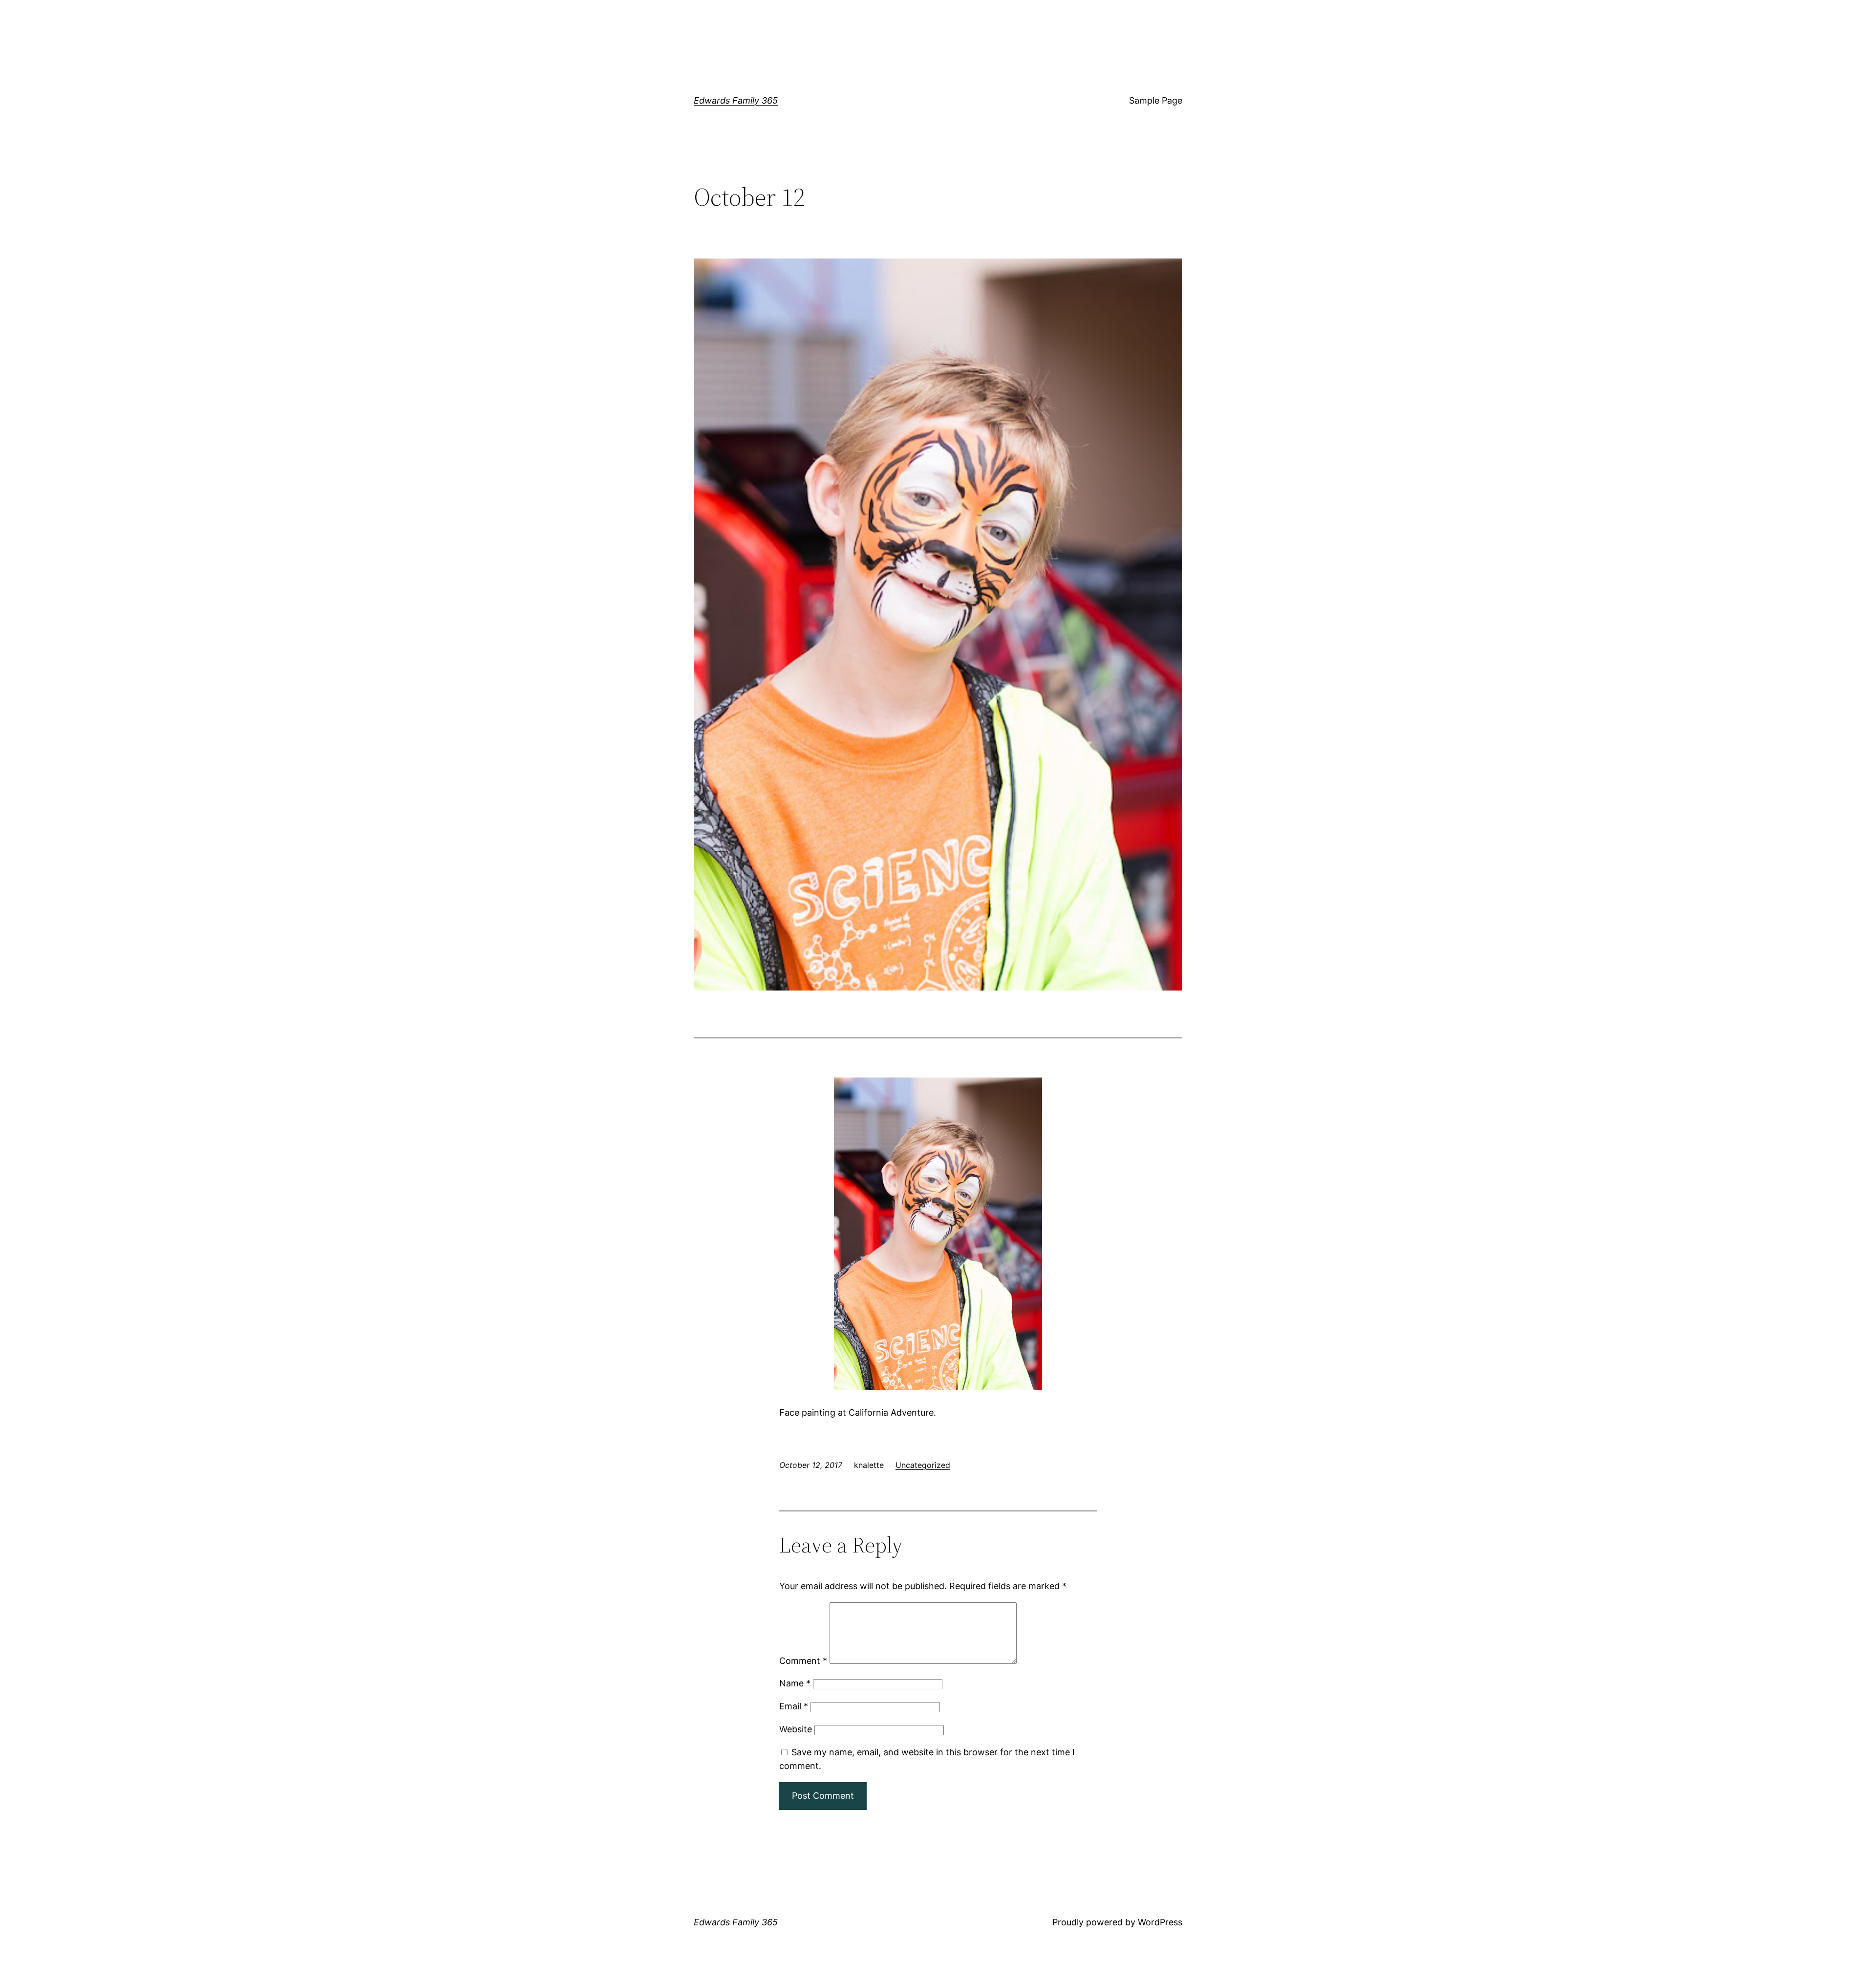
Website (796, 1729)
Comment (803, 1661)
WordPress (1160, 1922)
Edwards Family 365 (736, 100)
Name (795, 1683)
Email (794, 1706)
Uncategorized (923, 1465)
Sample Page (1156, 100)
